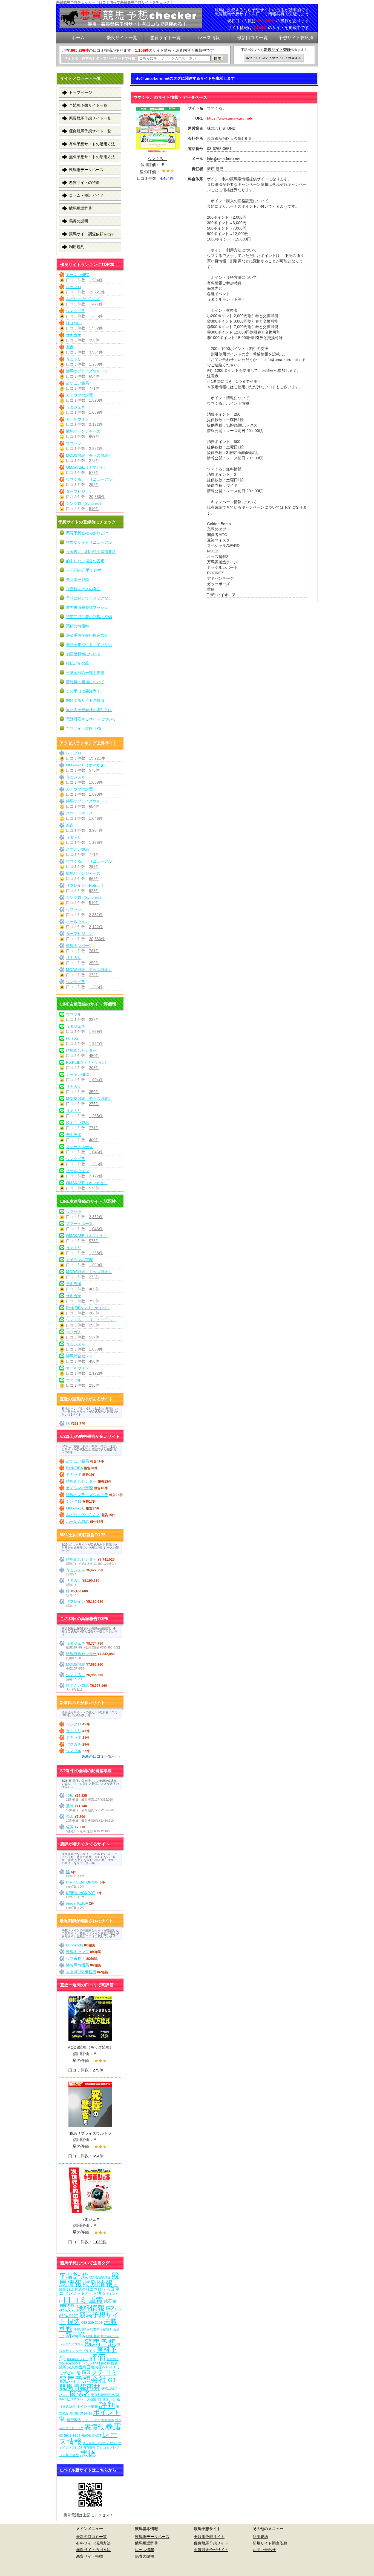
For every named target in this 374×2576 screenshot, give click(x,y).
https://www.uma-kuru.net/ (230, 118)
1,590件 (96, 400)
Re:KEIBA (74, 1468)
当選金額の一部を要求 (85, 673)
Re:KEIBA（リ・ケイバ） (88, 1062)
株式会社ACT (91, 2436)
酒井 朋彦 (108, 2420)
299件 (94, 485)
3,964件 (96, 352)
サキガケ (74, 335)
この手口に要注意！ (83, 691)
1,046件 (96, 818)
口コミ (75, 2300)
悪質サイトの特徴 (84, 182)
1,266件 (96, 316)
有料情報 (89, 2447)
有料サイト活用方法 (93, 2543)
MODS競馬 (76, 1664)
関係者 (80, 2394)
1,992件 (96, 328)
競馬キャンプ (77, 1952)
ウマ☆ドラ (76, 311)
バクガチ (74, 1332)
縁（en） (74, 323)
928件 (94, 891)
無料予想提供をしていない (89, 645)
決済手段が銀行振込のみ (87, 635)
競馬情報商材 (80, 2387)
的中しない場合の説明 (85, 561)
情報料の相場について (85, 682)
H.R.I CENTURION (82, 1882)
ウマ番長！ (76, 1958)
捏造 (74, 2321)
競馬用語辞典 (80, 208)
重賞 (96, 2300)
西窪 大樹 (109, 2399)
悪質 (67, 2307)
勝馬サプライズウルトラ (87, 371)
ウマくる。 (76, 1675)
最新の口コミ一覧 (91, 2537)
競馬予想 (100, 2342)
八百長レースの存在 (83, 589)
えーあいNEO (78, 275)
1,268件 (96, 364)
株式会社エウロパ (90, 2289)
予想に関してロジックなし (89, 598)
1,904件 (96, 280)
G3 (86, 2372)
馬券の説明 (79, 221)
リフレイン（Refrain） (86, 885)
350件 (94, 340)
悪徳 (88, 2453)
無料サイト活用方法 (93, 2550)
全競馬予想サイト (209, 2537)
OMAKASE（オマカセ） (87, 467)
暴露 (113, 2426)
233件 (94, 1019)
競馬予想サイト (89, 2318)
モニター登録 (77, 579)
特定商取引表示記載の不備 (89, 617)
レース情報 (145, 2550)
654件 (94, 376)
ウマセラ (74, 443)
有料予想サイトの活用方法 (92, 144)
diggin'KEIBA (77, 1903)
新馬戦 (75, 2335)
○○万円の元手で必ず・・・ (89, 570)
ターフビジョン (79, 491)
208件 (94, 1068)
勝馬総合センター (81, 1050)
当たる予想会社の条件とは (89, 710)
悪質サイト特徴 (90, 2556)
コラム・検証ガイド (86, 195)
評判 (107, 2405)
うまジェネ (76, 407)
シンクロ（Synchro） (85, 503)
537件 (94, 1337)
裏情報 (94, 2427)
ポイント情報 (87, 2407)
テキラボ (74, 1135)
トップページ (80, 92)
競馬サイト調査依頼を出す (92, 234)
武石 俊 (110, 2301)
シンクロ (74, 1501)
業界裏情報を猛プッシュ (87, 607)
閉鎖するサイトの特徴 (85, 700)
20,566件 (97, 497)
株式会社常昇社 (100, 2277)
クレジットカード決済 (85, 2293)
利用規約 (77, 247)
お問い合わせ (264, 2550)
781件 (94, 951)
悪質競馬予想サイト (211, 2550)
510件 (94, 509)
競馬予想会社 (83, 2379)
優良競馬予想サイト (211, 2543)
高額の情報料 (77, 626)
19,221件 (97, 292)
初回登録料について (83, 654)
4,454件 (167, 178)
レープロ (74, 287)
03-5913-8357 (70, 2436)
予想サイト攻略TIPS (84, 728)
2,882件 (96, 448)
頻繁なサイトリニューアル (89, 542)
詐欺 (81, 2276)
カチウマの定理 (79, 395)
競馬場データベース (86, 170)
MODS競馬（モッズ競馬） (89, 455)
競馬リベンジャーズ (83, 431)
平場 (66, 2276)
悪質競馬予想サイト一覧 (90, 118)
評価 (97, 2357)
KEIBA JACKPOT (81, 1893)
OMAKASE (75, 1508)
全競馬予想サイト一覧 (88, 105)
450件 (94, 1056)
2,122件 (96, 424)
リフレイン (76, 1601)
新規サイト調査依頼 (270, 2543)
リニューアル (91, 2420)
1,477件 (96, 304)
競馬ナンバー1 (79, 946)
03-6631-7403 (78, 2359)
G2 (110, 2308)
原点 (70, 347)
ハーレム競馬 (77, 1522)
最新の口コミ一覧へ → (101, 1756)
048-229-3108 (92, 2323)
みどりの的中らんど (83, 299)
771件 (94, 388)
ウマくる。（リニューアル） (91, 479)
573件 (94, 473)
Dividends (74, 1945)
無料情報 (90, 2308)
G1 (112, 2380)
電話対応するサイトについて (91, 719)
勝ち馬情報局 (77, 1965)
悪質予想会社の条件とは (87, 533)
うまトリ (74, 359)
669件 (94, 436)
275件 (94, 460)
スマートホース (79, 813)
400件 (94, 1140)
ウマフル (74, 1014)
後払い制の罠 (77, 663)
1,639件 (96, 412)
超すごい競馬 (77, 383)
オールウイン (77, 419)
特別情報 (98, 2283)
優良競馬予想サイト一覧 (90, 131)
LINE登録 (93, 2336)
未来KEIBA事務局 (81, 1972)
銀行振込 (74, 2420)
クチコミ (104, 2372)
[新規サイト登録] (274, 58)
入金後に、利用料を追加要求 (91, 552)
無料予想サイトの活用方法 (92, 157)
